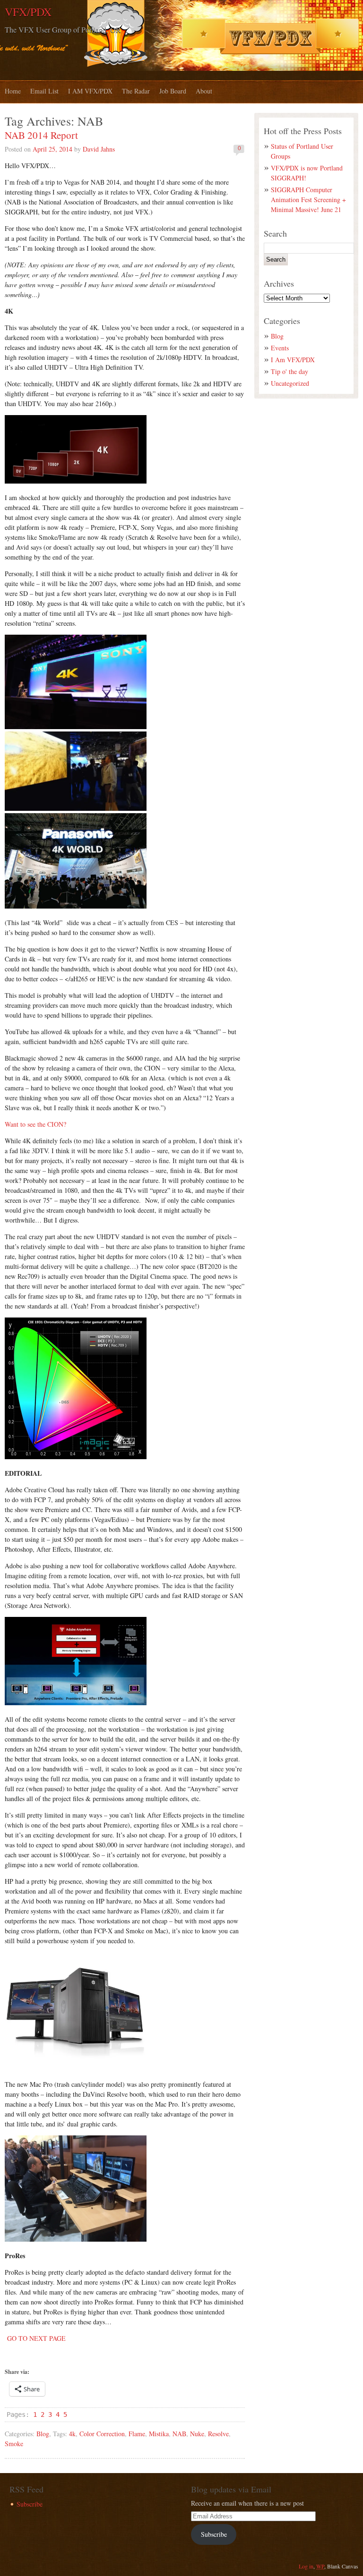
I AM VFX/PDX (90, 91)
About (204, 91)
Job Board (173, 91)
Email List (44, 91)
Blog (43, 2434)
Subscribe (30, 2504)
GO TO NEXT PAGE (35, 2338)
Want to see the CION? (35, 1124)
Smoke (14, 2444)
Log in (306, 2566)
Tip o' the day (290, 371)
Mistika (159, 2434)
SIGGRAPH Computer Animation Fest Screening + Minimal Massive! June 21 (308, 200)
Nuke (197, 2434)
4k (72, 2434)
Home (13, 91)
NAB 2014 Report (41, 135)
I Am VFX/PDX (293, 360)
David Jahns (99, 149)
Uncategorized (290, 383)
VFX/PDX (28, 12)
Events (280, 348)
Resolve (218, 2434)
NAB (179, 2434)
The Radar (136, 91)
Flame (137, 2434)
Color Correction (102, 2434)
